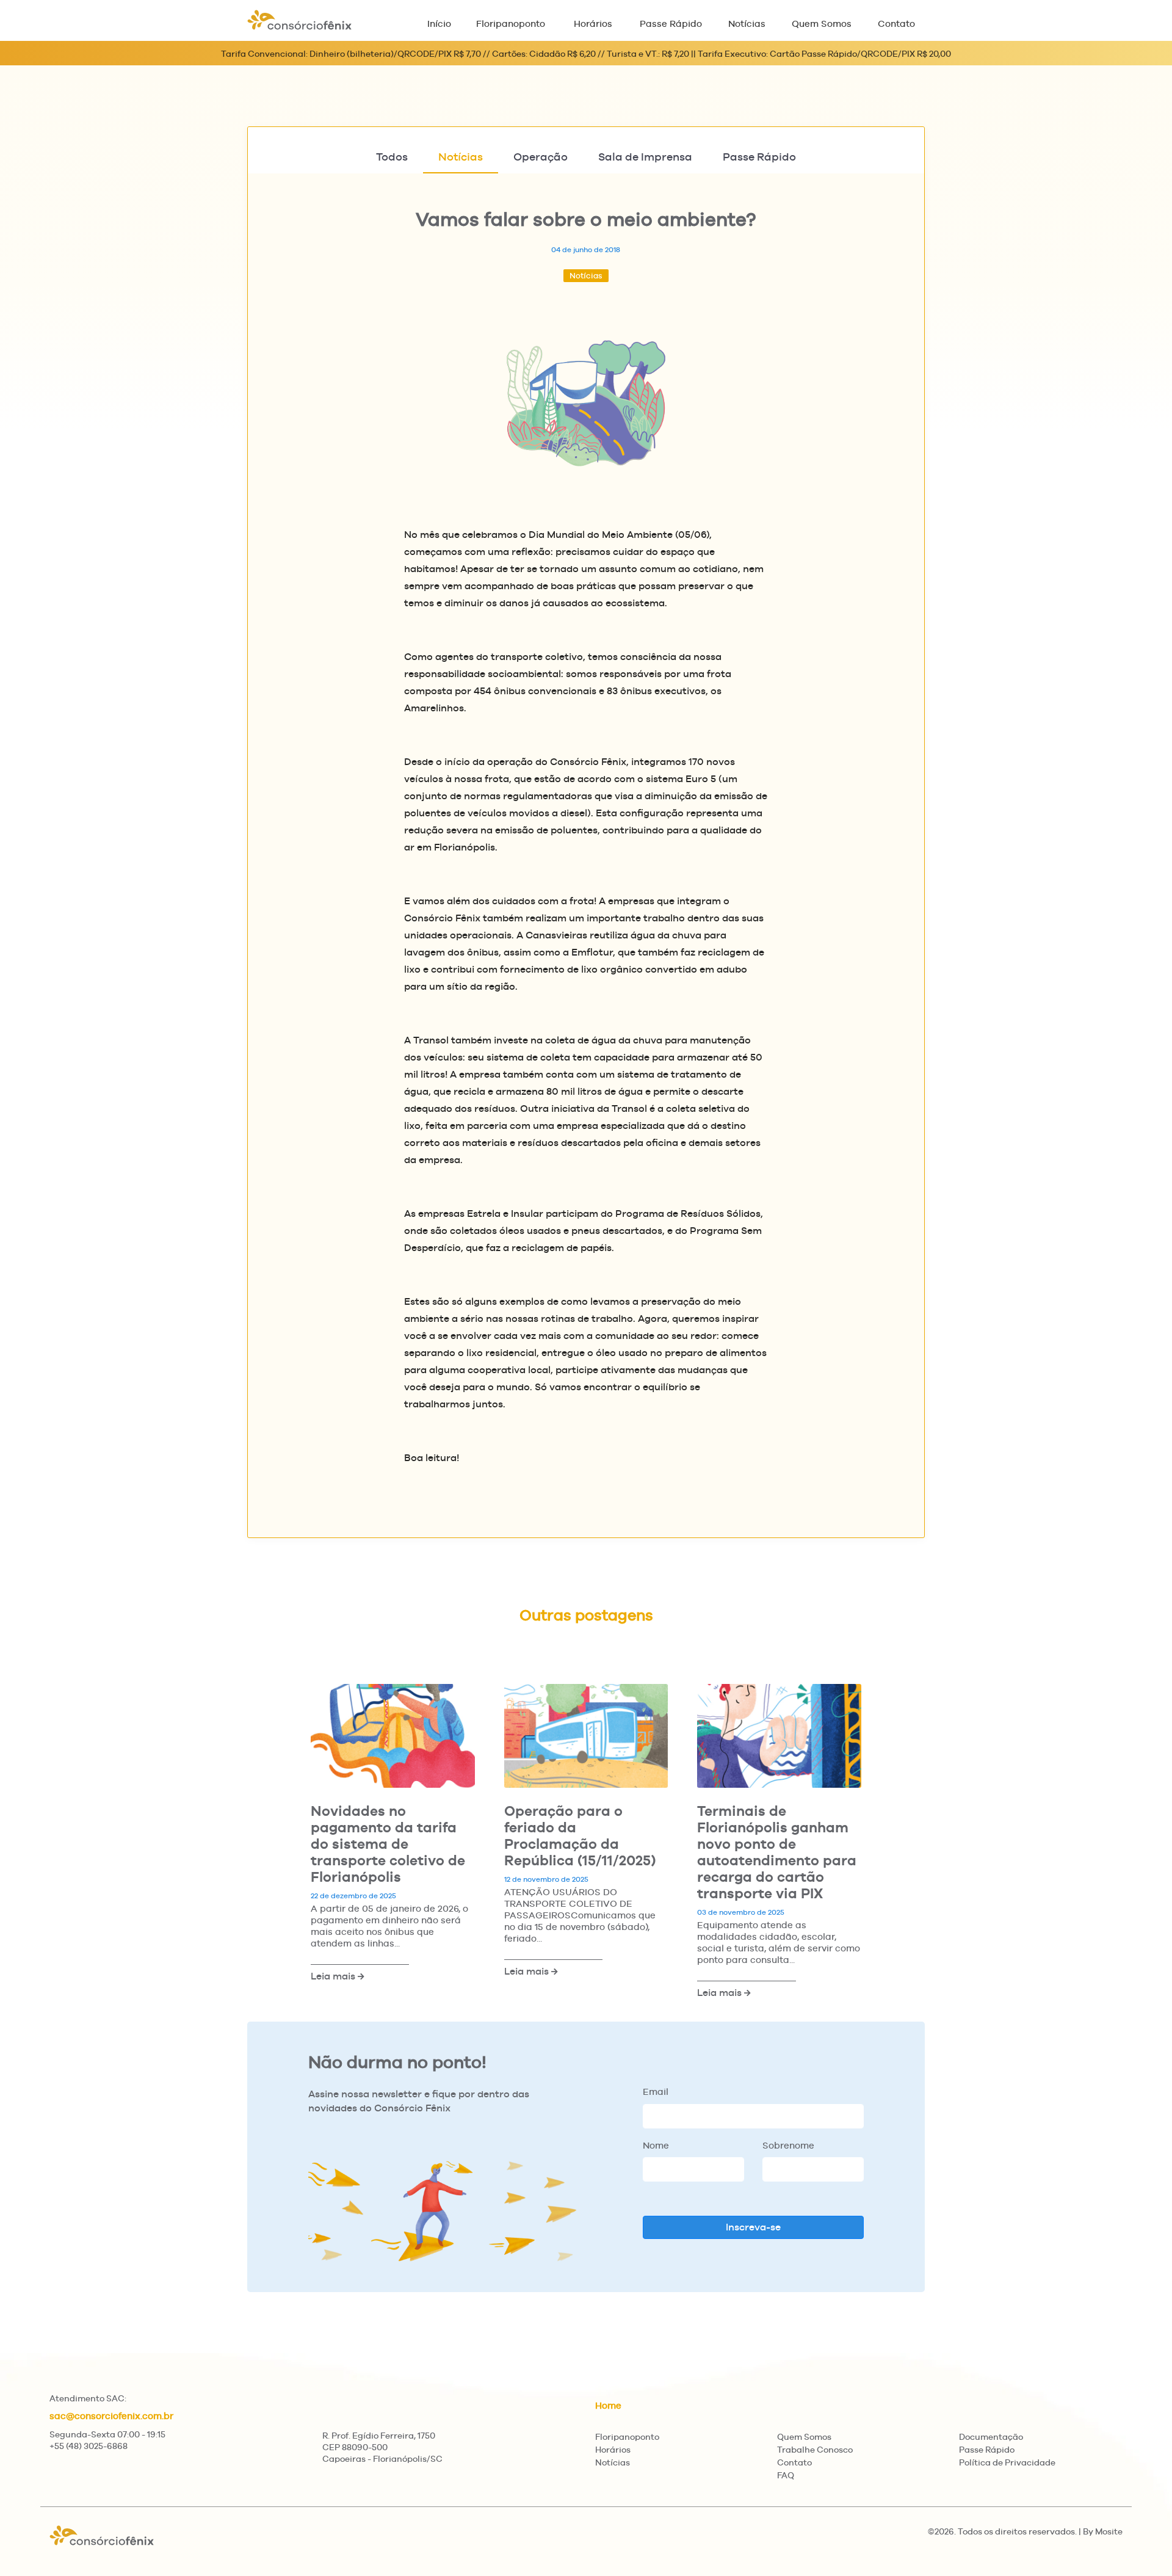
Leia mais (334, 1976)
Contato (896, 24)
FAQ (786, 2475)
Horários (593, 24)
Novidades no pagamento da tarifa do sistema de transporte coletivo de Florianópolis (388, 1844)
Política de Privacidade (1007, 2462)
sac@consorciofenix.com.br (111, 2416)
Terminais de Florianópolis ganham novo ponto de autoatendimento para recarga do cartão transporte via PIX (777, 1852)
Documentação (991, 2437)
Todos (392, 157)
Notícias (747, 24)
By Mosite (1103, 2531)
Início (439, 24)
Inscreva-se (753, 2227)
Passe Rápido (671, 24)
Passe (759, 157)
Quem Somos (822, 24)
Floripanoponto (511, 24)
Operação (541, 157)
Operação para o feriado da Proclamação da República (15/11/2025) (580, 1835)
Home (608, 2405)
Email (656, 2092)
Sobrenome (788, 2145)
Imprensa (645, 157)
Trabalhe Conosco (815, 2450)
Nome (656, 2145)
